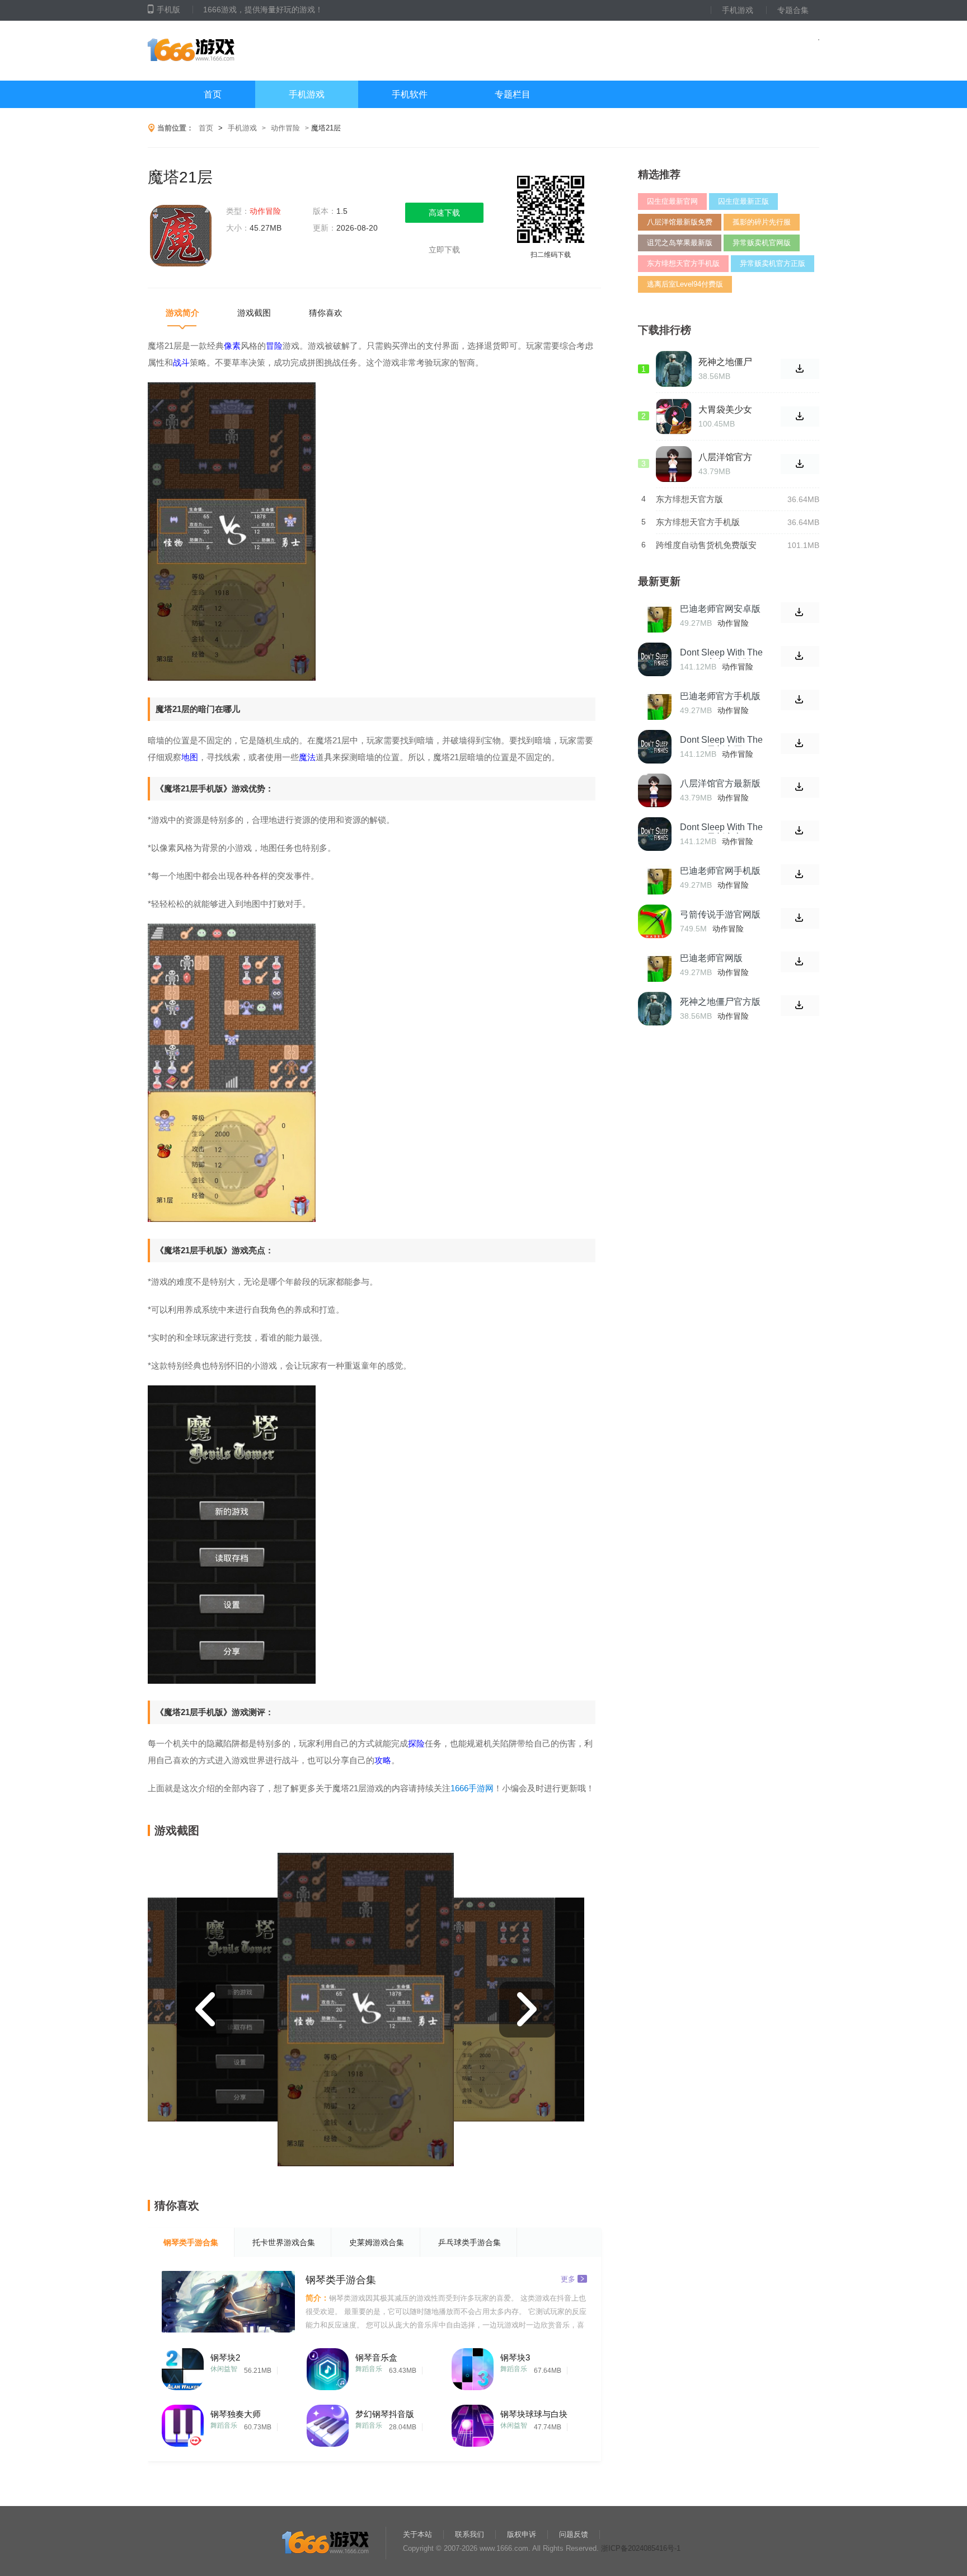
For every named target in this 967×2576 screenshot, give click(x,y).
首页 (213, 94)
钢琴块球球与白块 (534, 2414)
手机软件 (410, 94)
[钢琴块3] (473, 2366)
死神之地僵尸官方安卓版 (725, 362)
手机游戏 (738, 10)
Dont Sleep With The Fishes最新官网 (721, 745)
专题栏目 (513, 94)
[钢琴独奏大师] (183, 2423)
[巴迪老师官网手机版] (655, 878)
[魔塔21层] (181, 237)
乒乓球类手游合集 (470, 2242)
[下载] (800, 613)
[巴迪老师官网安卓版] (655, 616)
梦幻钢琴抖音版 (385, 2414)
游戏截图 (254, 313)
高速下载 (444, 213)
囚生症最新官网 (672, 201)
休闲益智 (224, 2369)
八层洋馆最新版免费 (680, 222)
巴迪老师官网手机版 (720, 871)
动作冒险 (285, 128)
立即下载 (444, 250)
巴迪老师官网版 (711, 958)
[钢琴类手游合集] (228, 2302)
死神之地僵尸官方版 (720, 1002)
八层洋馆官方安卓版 (725, 457)
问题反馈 (574, 2534)
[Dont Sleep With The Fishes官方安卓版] (655, 659)
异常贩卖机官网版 (762, 243)
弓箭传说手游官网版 (720, 914)
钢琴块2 (225, 2357)
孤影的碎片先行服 (762, 222)
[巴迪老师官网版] (655, 965)
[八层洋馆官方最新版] (655, 790)
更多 (568, 2278)
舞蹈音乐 (369, 2369)
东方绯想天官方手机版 (683, 263)
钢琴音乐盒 (376, 2357)
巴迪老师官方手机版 (720, 696)
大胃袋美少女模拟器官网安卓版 (725, 410)
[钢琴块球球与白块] (473, 2423)
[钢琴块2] (183, 2366)
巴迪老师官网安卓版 (720, 609)
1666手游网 (472, 1788)
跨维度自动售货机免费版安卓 (706, 545)
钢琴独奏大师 (236, 2414)
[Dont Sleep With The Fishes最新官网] (655, 747)
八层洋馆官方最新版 (720, 783)
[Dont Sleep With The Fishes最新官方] (655, 834)
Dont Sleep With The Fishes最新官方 (721, 832)
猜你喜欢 (326, 313)
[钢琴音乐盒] (328, 2366)
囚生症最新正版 (743, 201)
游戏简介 (182, 313)
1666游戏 (259, 51)
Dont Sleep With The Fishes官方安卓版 (721, 657)
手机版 (168, 10)
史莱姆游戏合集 (377, 2242)
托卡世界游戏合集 (284, 2242)
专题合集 (793, 10)
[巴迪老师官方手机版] (655, 703)
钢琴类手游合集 (191, 2242)
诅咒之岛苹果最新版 (680, 243)
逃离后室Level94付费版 (685, 284)
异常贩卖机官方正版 (773, 263)
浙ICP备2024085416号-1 (641, 2548)
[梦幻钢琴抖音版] (328, 2423)
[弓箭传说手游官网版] (655, 921)
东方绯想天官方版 (689, 499)
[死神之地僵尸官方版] (655, 1009)
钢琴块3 (515, 2357)
